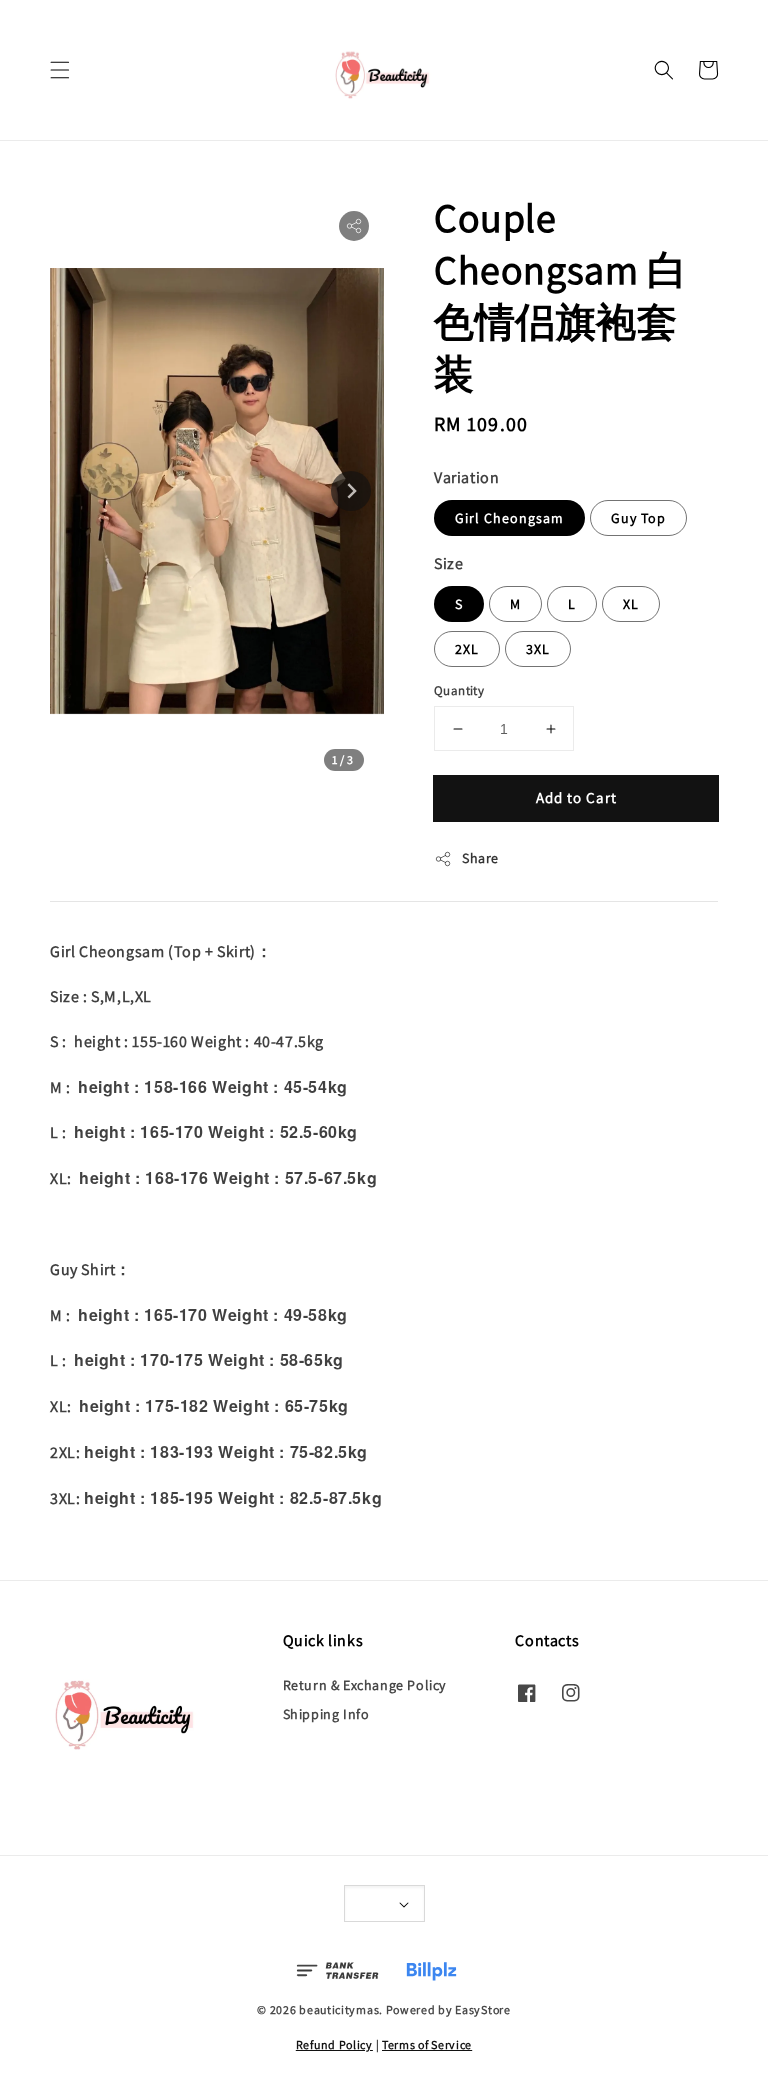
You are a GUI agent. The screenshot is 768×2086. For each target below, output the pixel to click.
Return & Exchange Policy (364, 1685)
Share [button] (480, 858)
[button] (60, 70)
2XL (467, 649)
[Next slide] (351, 491)
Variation (466, 477)
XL (631, 604)
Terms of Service (427, 2044)
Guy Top (638, 518)
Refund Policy (334, 2044)
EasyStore (482, 2009)
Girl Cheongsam (509, 518)
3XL (538, 649)
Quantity (459, 690)
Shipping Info (326, 1714)
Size (448, 563)
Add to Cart (576, 797)
